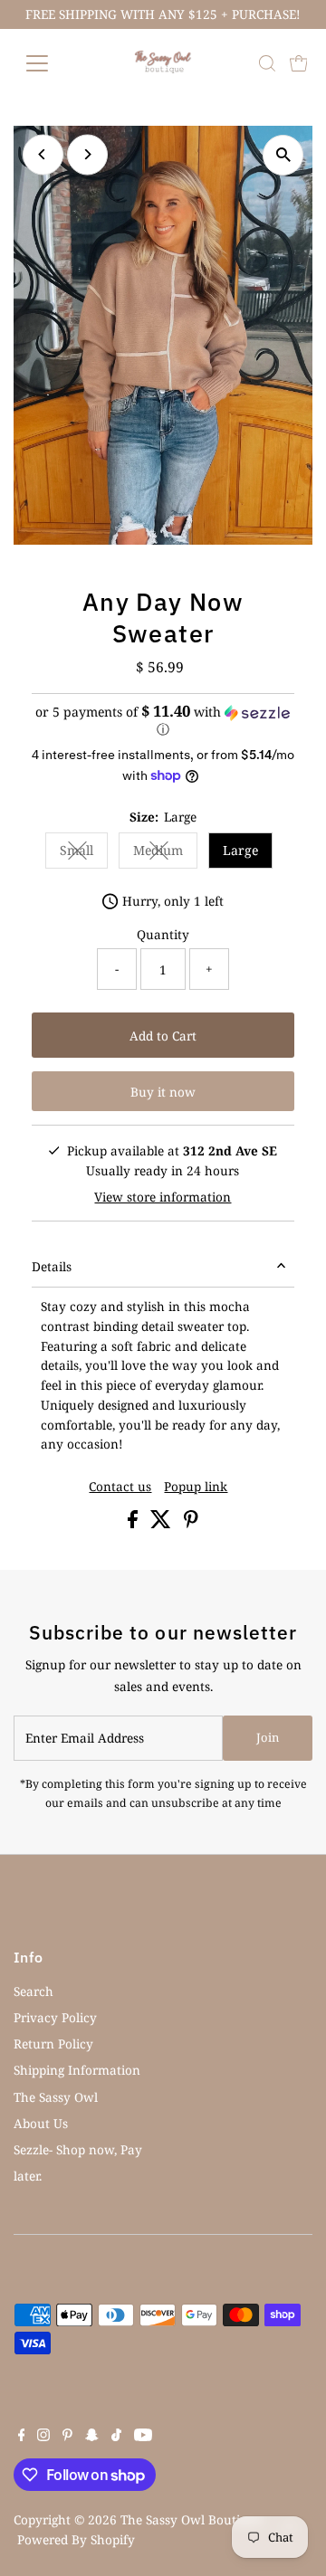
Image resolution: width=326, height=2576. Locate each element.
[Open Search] (267, 63)
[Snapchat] (92, 2437)
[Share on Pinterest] (191, 1523)
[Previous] (43, 154)
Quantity (163, 934)
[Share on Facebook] (134, 1523)
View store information (163, 1197)
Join (268, 1737)
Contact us (120, 1487)
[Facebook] (22, 2437)
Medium (165, 853)
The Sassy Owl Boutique (191, 2519)
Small (84, 853)
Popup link (196, 1487)
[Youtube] (143, 2437)
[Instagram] (43, 2437)
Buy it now (163, 1092)
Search (34, 1991)
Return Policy (53, 2044)
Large (240, 850)
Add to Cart (163, 1036)
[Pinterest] (67, 2437)
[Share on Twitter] (163, 1523)
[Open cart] (299, 63)
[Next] (87, 154)
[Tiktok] (116, 2437)
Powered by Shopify (76, 2539)
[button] (163, 721)
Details (52, 1266)
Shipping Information (77, 2070)
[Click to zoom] (283, 155)
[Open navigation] (48, 63)
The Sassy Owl (56, 2097)
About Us (41, 2123)
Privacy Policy (55, 2017)
